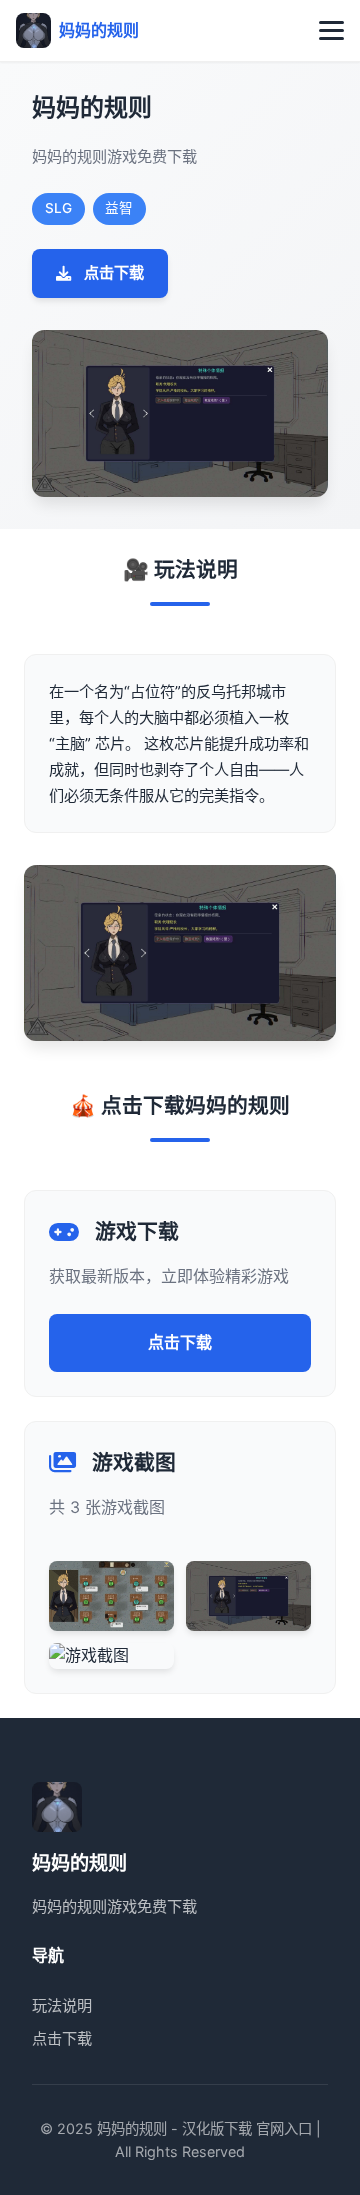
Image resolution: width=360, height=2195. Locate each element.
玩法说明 (62, 2005)
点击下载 (114, 272)
